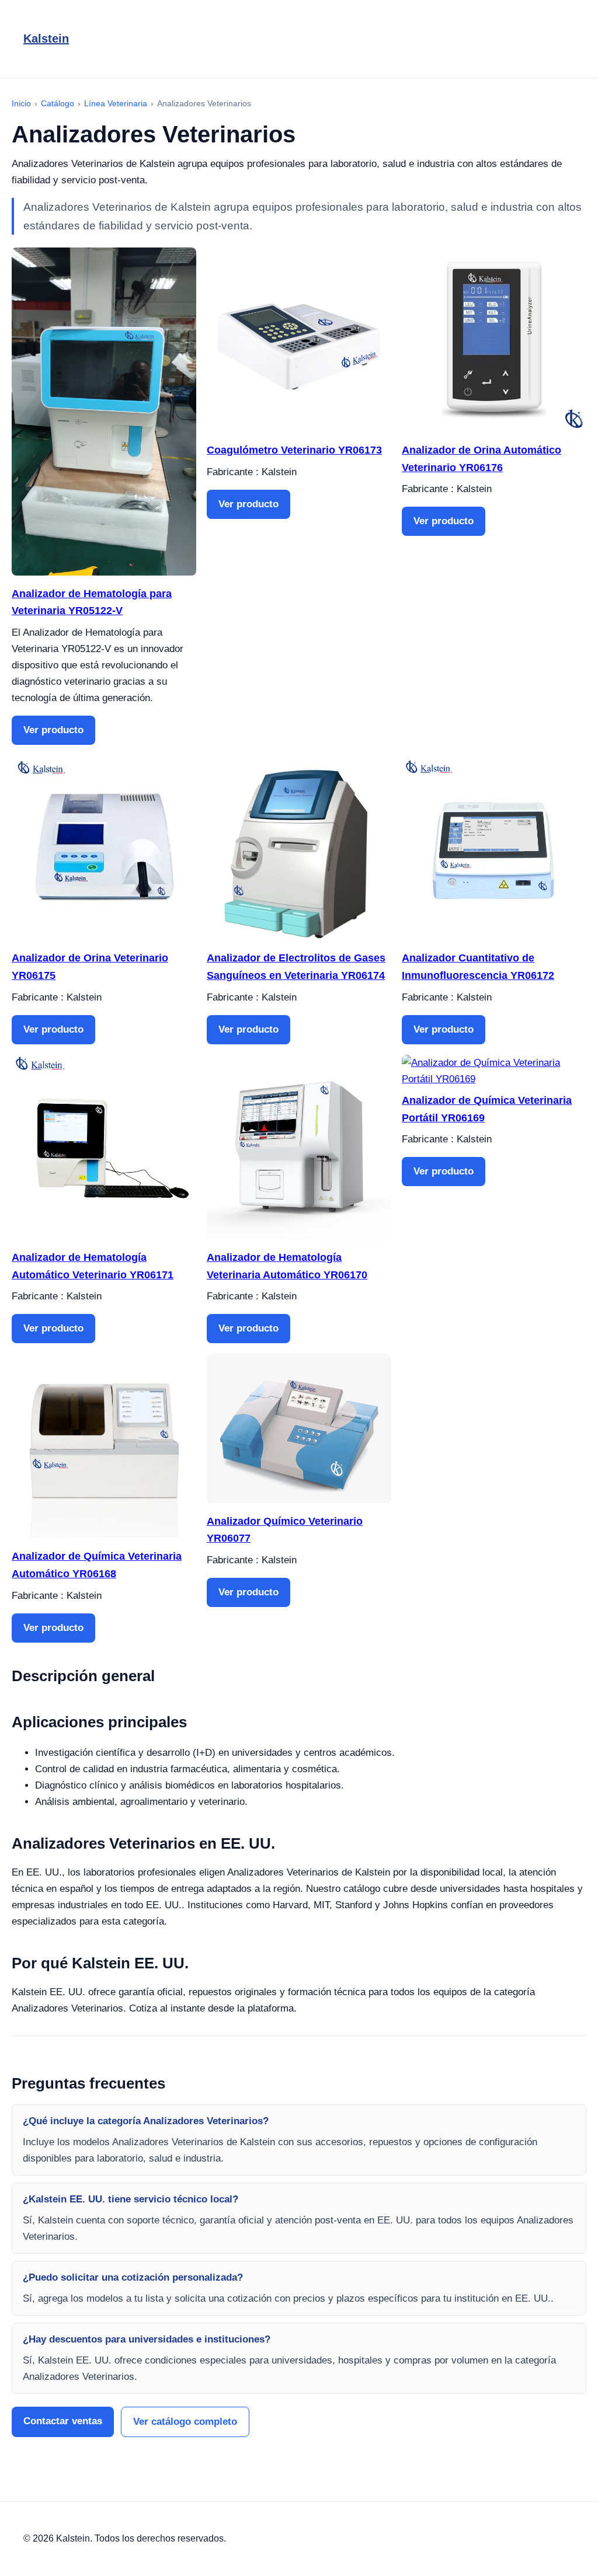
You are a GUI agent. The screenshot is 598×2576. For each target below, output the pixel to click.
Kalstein (46, 39)
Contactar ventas (63, 2421)
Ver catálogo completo (185, 2422)
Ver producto (53, 730)
